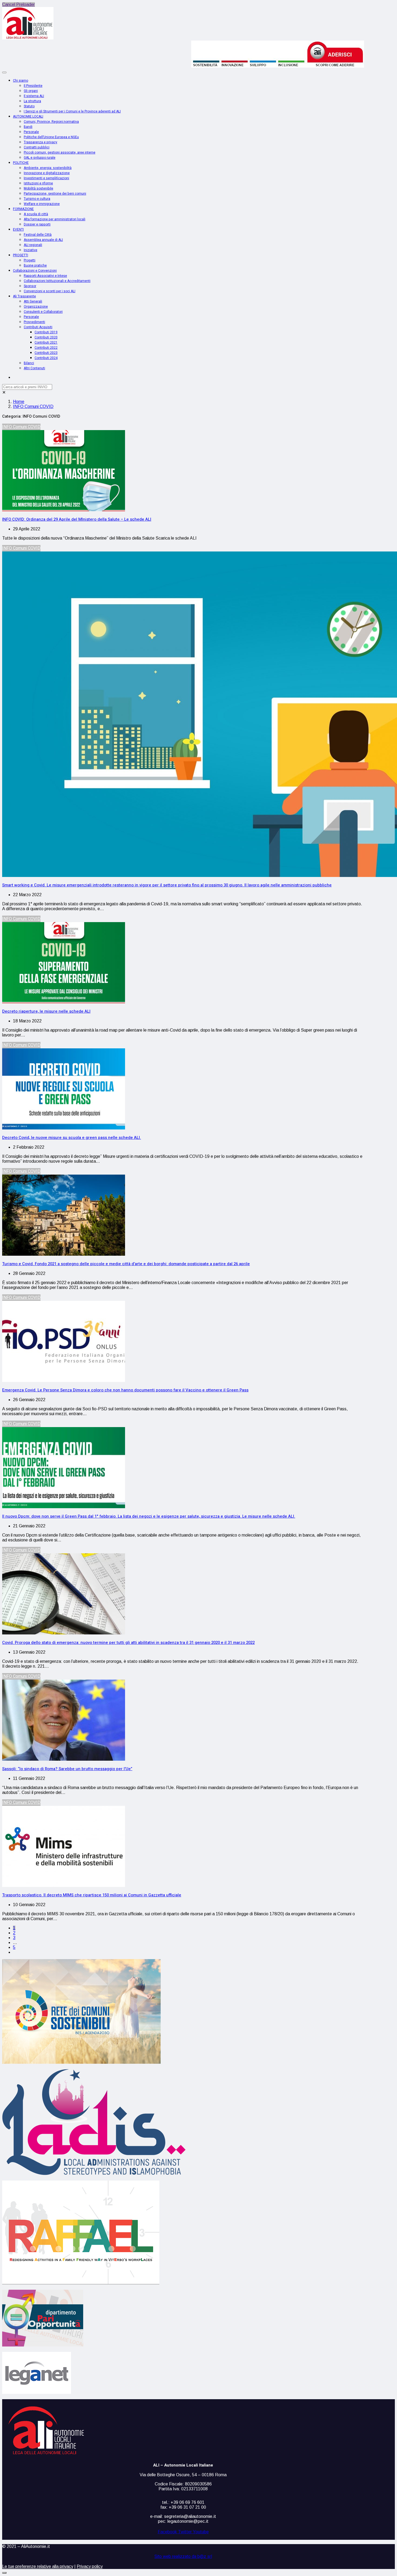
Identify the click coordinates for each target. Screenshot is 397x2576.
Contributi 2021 (46, 343)
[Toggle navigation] (4, 72)
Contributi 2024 (46, 358)
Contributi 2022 (46, 348)
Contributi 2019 (46, 332)
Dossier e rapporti (37, 224)
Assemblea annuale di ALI (43, 240)
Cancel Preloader (18, 4)
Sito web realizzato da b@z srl (183, 2557)
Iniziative (31, 250)
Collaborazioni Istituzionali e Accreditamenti (57, 281)
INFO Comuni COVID (33, 406)
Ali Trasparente (24, 296)
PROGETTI (21, 255)
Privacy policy (90, 2566)
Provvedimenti (34, 322)
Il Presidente (33, 86)
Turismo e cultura (37, 199)
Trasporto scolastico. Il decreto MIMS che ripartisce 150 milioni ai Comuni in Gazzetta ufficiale (92, 1895)
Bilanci (29, 363)
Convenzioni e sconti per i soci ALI (50, 291)
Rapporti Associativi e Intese (45, 276)
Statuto (29, 106)
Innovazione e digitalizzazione (47, 173)
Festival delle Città (38, 235)
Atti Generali (33, 301)
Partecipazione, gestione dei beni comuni (55, 194)
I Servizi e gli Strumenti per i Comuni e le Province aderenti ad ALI (72, 111)
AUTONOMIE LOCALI (28, 117)
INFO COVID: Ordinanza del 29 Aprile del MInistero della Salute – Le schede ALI (77, 519)
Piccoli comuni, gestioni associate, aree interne (60, 152)
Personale (31, 132)
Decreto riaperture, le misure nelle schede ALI (46, 1011)
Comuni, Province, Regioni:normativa (51, 122)
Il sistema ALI (34, 96)
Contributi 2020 (46, 337)
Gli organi (31, 91)
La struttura (32, 101)
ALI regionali (33, 245)
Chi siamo (21, 81)
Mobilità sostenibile (38, 188)
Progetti (30, 260)
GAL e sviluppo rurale (40, 158)
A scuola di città (36, 214)
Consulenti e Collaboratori (43, 312)
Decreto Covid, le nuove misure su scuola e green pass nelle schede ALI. (72, 1138)
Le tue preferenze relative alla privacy (38, 2566)
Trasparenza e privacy (41, 142)
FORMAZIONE (23, 209)
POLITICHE (21, 163)
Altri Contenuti (34, 368)
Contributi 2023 (46, 353)
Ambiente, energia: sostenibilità (48, 168)
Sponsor (30, 286)
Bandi (28, 127)
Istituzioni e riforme (38, 183)
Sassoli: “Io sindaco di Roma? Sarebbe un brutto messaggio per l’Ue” (67, 1769)
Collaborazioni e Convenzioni (35, 271)
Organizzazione (36, 307)
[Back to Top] (4, 2573)
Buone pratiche (35, 265)
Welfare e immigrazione (42, 204)
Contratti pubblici (37, 147)
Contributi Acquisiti (38, 327)
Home (19, 402)
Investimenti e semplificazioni (46, 178)
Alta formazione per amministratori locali (55, 219)
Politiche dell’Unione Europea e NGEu (51, 137)
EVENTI (18, 230)
